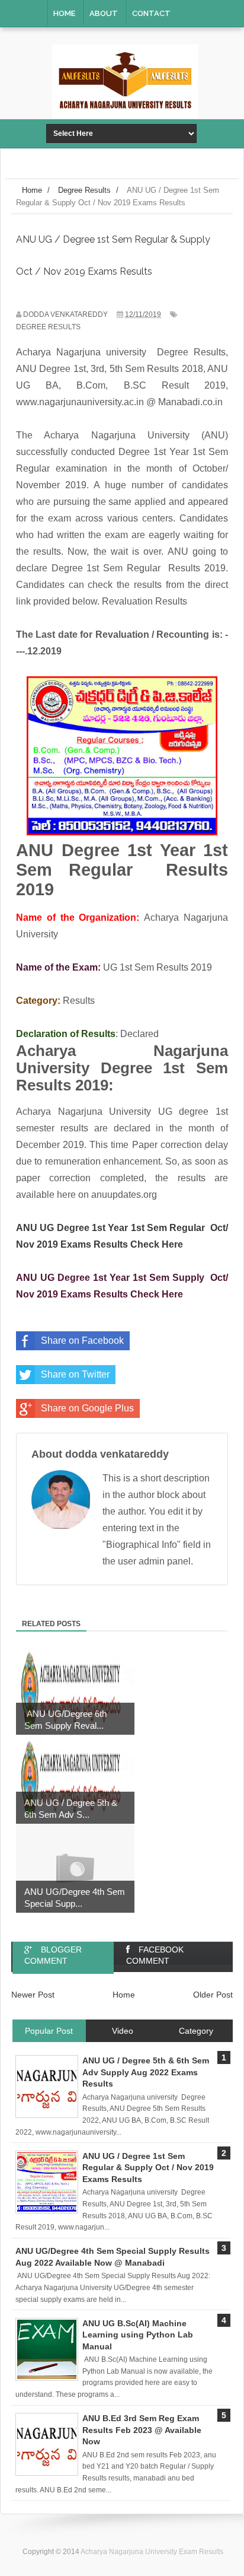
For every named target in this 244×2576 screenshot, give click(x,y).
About (104, 13)
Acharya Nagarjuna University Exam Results (152, 2552)
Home (64, 13)
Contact (151, 13)
